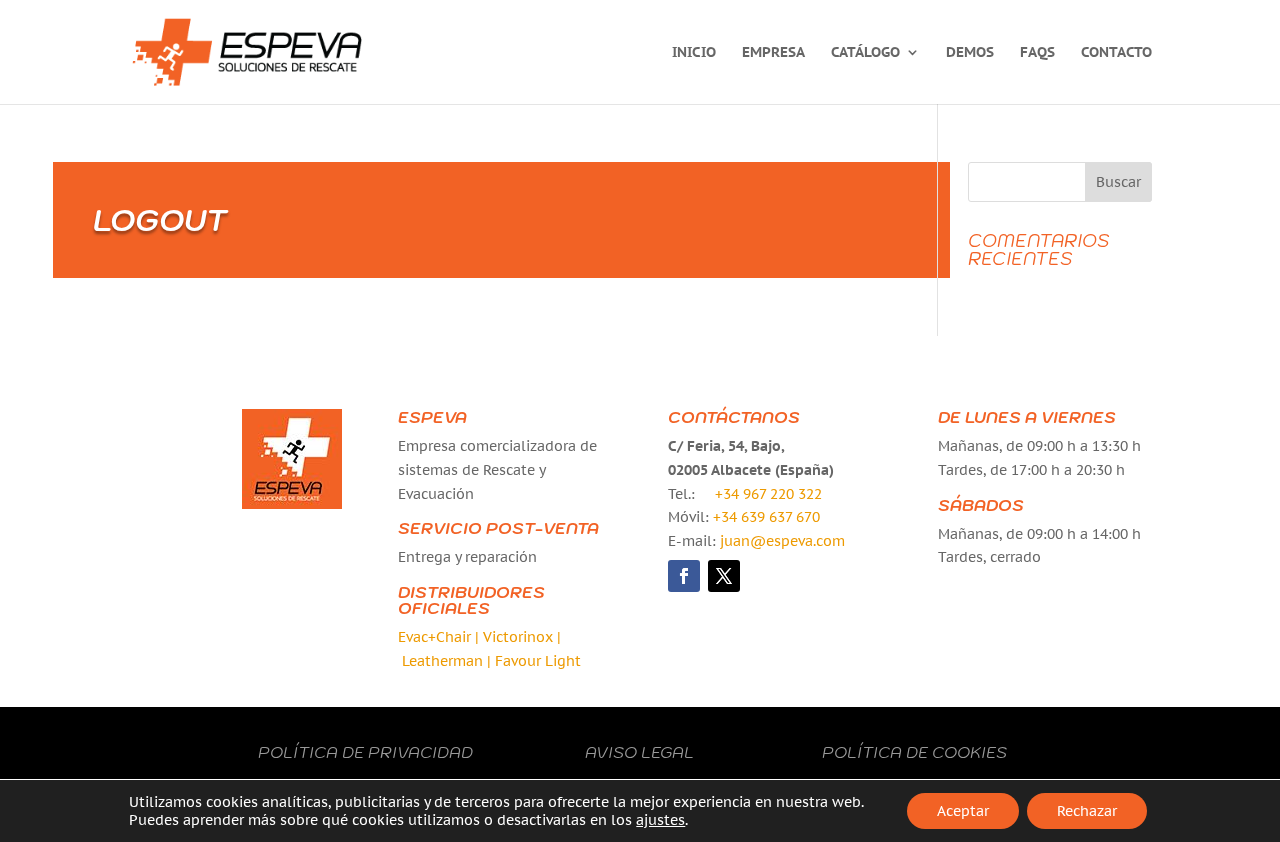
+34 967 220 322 (768, 494)
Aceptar (963, 811)
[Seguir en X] (724, 576)
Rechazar (1087, 811)
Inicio (694, 53)
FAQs (1037, 53)
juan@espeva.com (782, 541)
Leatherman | (446, 661)
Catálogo (865, 53)
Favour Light (538, 661)
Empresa (773, 53)
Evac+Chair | (438, 637)
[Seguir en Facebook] (684, 576)
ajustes (660, 820)
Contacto (1116, 53)
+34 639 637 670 (766, 517)
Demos (970, 53)
